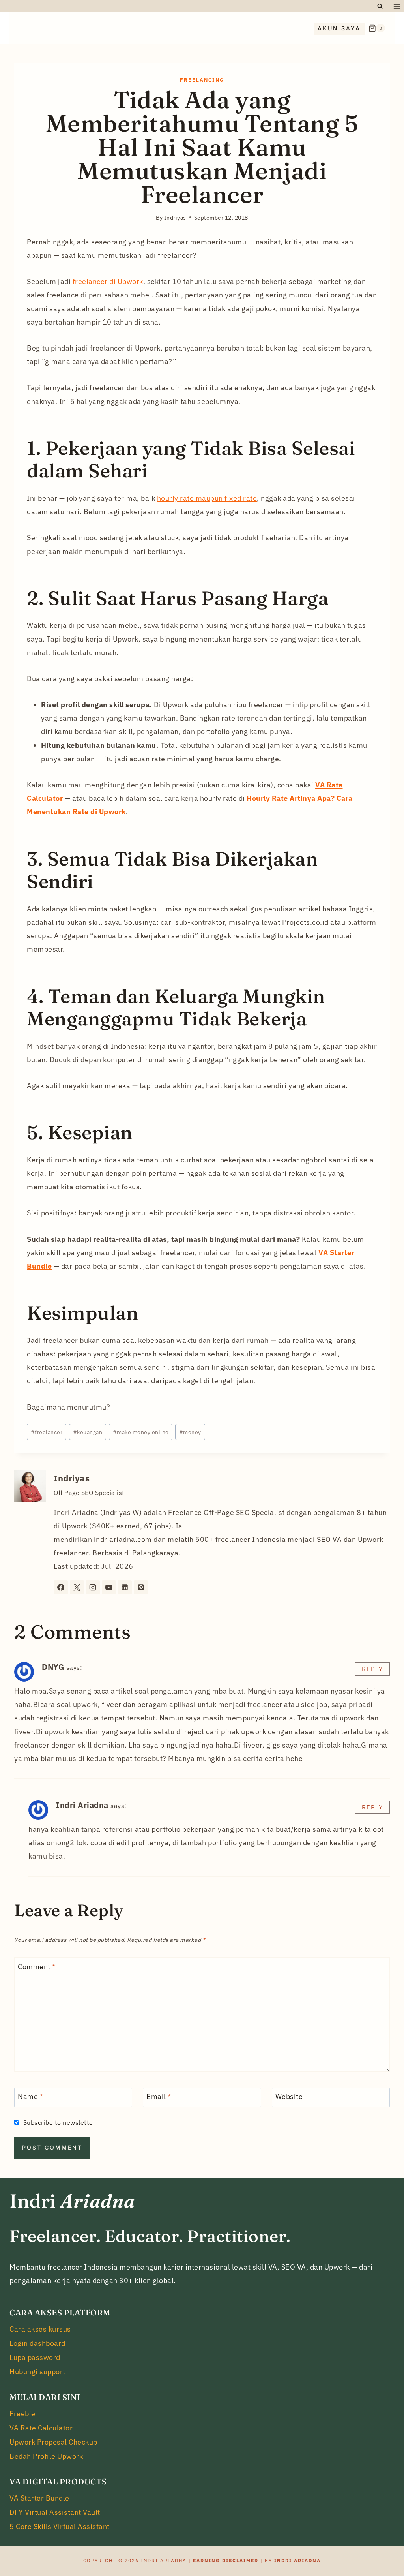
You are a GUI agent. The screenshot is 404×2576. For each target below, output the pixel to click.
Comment (37, 1967)
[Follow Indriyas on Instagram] (93, 1587)
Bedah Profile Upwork (46, 2456)
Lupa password (35, 2357)
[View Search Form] (380, 6)
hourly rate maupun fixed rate (207, 498)
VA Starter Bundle (39, 2498)
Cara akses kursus (40, 2329)
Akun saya (339, 28)
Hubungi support (37, 2372)
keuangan (88, 1432)
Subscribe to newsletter (59, 2122)
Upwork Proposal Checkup (53, 2442)
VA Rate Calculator (41, 2428)
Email (159, 2096)
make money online (141, 1432)
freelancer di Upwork (108, 281)
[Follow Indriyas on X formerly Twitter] (77, 1587)
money (190, 1432)
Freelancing (202, 80)
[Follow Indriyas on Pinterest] (141, 1587)
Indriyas (72, 1478)
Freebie (22, 2414)
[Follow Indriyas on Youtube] (109, 1587)
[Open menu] (397, 6)
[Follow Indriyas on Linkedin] (125, 1587)
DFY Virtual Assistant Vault (55, 2512)
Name (30, 2096)
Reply (372, 1669)
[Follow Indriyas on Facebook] (61, 1587)
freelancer (47, 1432)
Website (289, 2096)
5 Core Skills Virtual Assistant (60, 2526)
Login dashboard (37, 2343)
